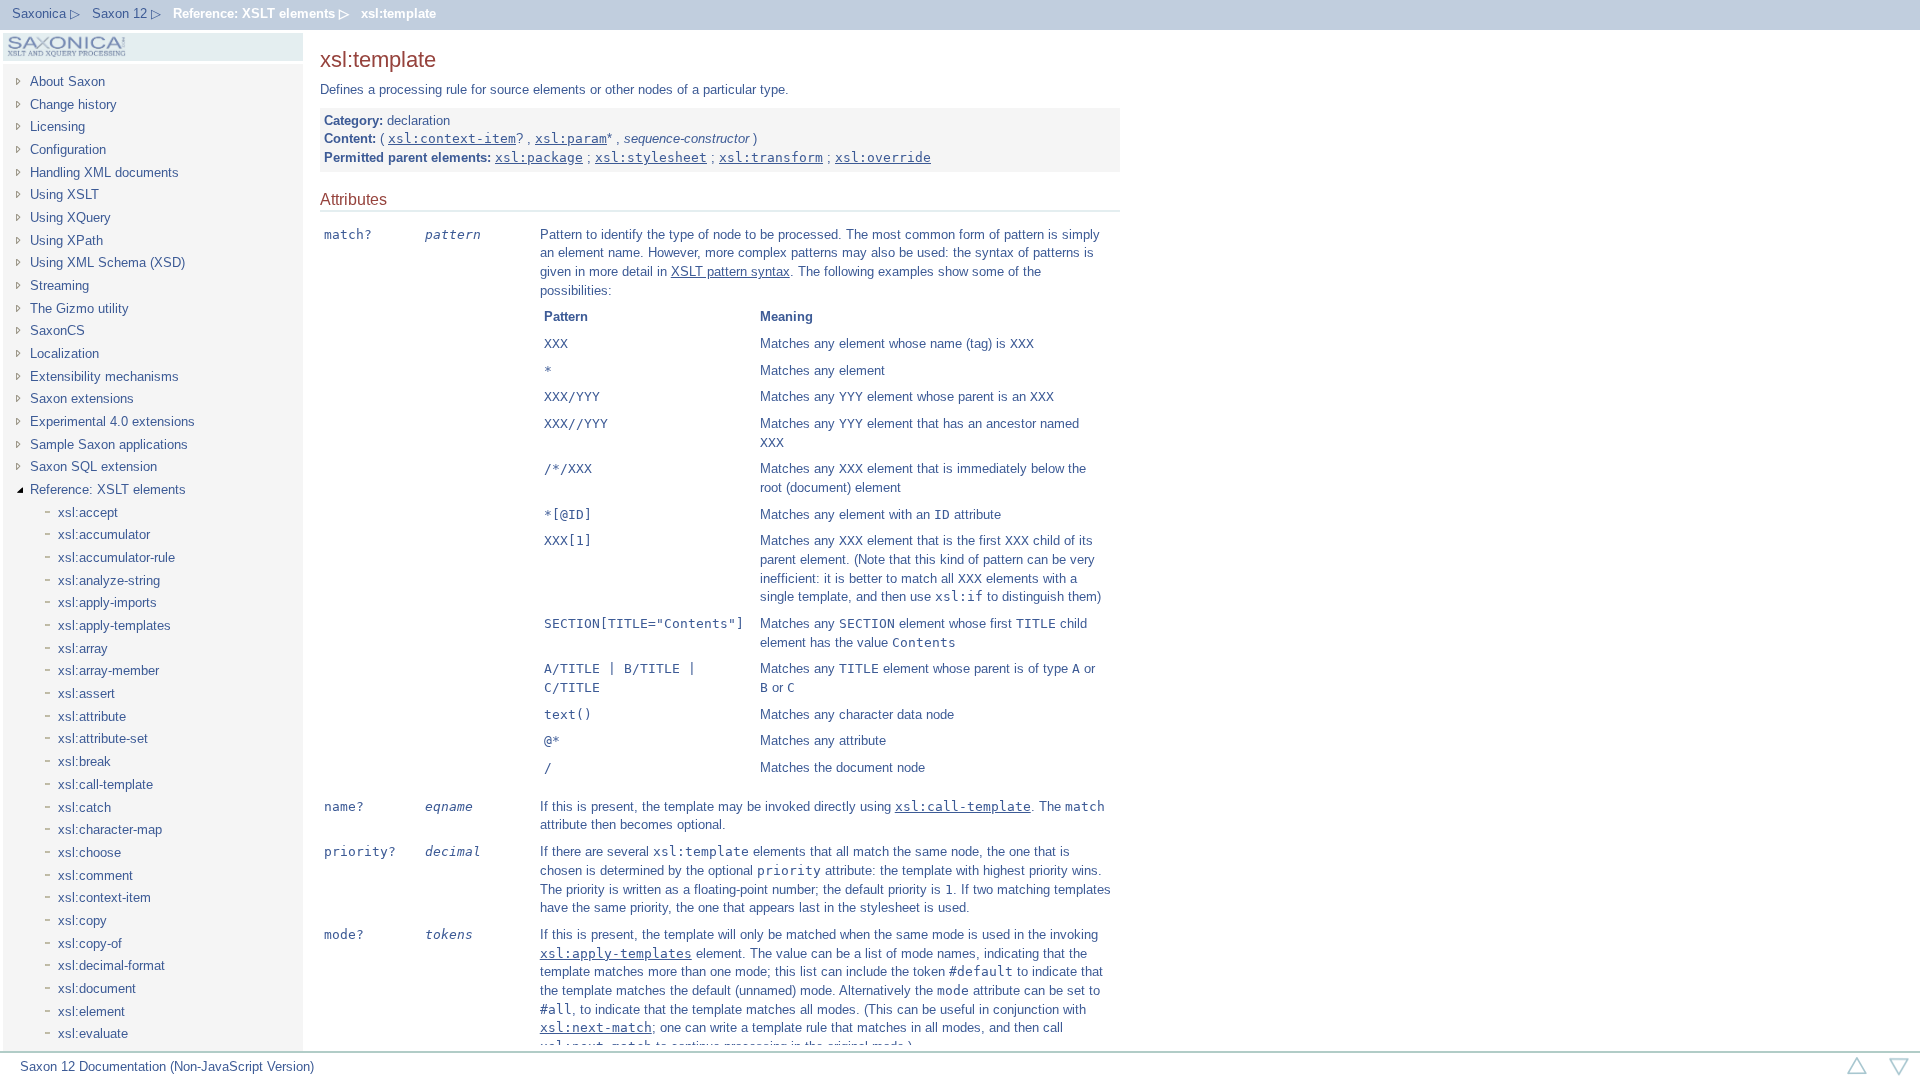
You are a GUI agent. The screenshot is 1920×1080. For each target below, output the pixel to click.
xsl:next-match (596, 1027)
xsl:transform (771, 157)
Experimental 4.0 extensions (112, 421)
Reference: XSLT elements (108, 489)
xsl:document (97, 988)
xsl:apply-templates (114, 625)
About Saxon (67, 81)
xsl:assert (86, 693)
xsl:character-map (110, 829)
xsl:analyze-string (109, 580)
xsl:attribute (92, 716)
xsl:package (539, 157)
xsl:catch (84, 807)
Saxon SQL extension (93, 466)
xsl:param (571, 138)
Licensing (57, 126)
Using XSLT (64, 194)
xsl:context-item (104, 897)
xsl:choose (89, 852)
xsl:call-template (105, 784)
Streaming (59, 285)
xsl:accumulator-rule (116, 557)
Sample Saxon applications (109, 444)
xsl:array (83, 648)
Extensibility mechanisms (104, 376)
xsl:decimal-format (111, 965)
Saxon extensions (82, 398)
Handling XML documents (104, 172)
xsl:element (91, 1011)
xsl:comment (95, 875)
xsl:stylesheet (651, 157)
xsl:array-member (108, 670)
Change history (73, 104)
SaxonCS (57, 330)
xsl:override (883, 157)
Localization (64, 353)
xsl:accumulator (104, 534)
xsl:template (398, 13)
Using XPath (66, 240)
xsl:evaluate (93, 1033)
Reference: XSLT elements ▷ (261, 13)
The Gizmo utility (79, 308)
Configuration (68, 149)
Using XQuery (70, 217)
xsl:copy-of (90, 943)
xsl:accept (88, 512)
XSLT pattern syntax (730, 271)
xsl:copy (82, 920)
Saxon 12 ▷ (126, 13)
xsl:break (84, 761)
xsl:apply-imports (107, 602)
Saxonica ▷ (46, 13)
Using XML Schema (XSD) (107, 262)
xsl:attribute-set (103, 738)
